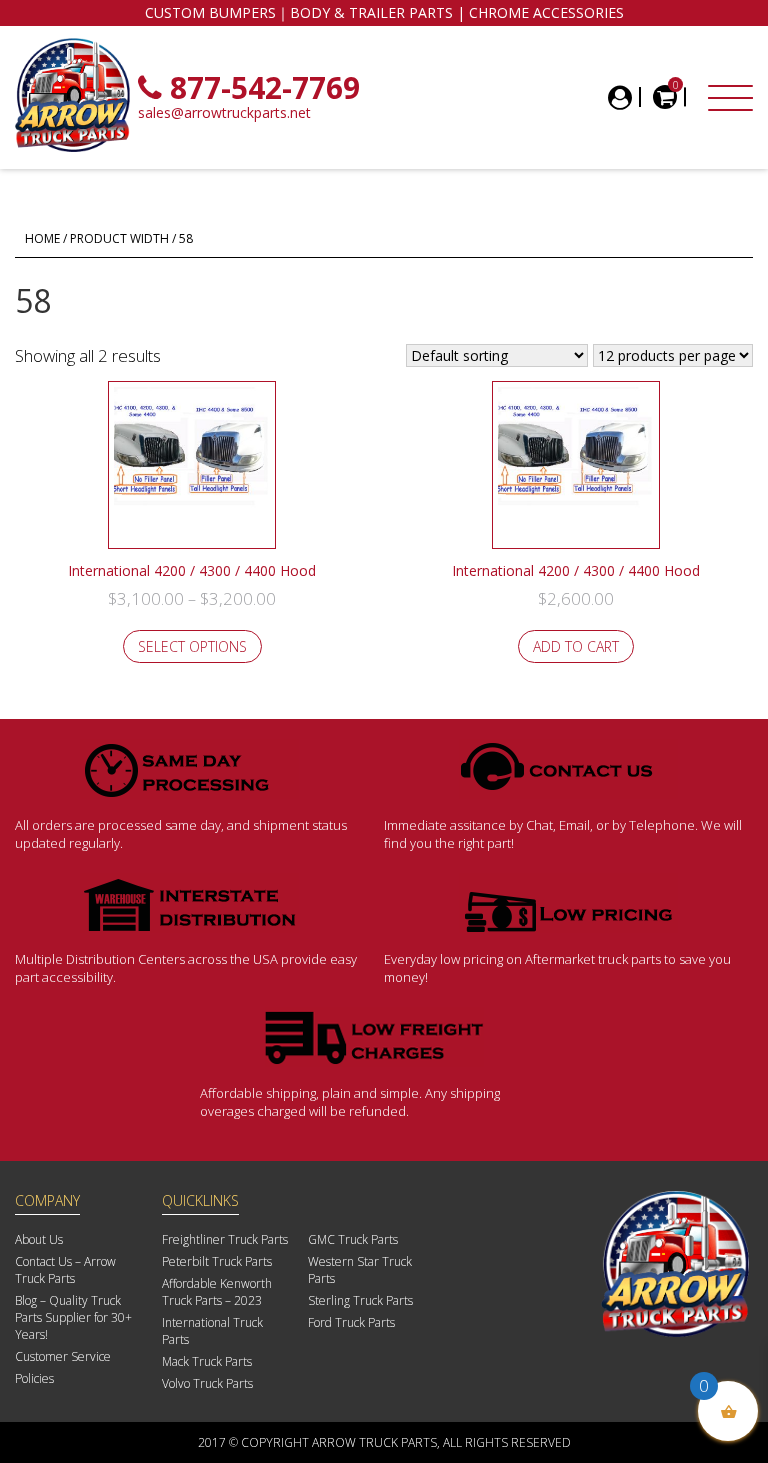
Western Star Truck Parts (360, 1270)
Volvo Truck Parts (207, 1383)
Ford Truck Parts (351, 1322)
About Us (39, 1239)
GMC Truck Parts (353, 1239)
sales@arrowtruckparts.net (224, 112)
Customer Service (63, 1356)
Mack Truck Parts (207, 1361)
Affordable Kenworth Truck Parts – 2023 (217, 1292)
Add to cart (576, 646)
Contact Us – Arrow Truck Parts (65, 1270)
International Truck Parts (212, 1331)
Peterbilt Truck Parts (217, 1261)
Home (42, 238)
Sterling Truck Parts (360, 1300)
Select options (192, 646)
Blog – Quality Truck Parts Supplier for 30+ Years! (73, 1317)
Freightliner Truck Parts (225, 1239)
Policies (34, 1378)
